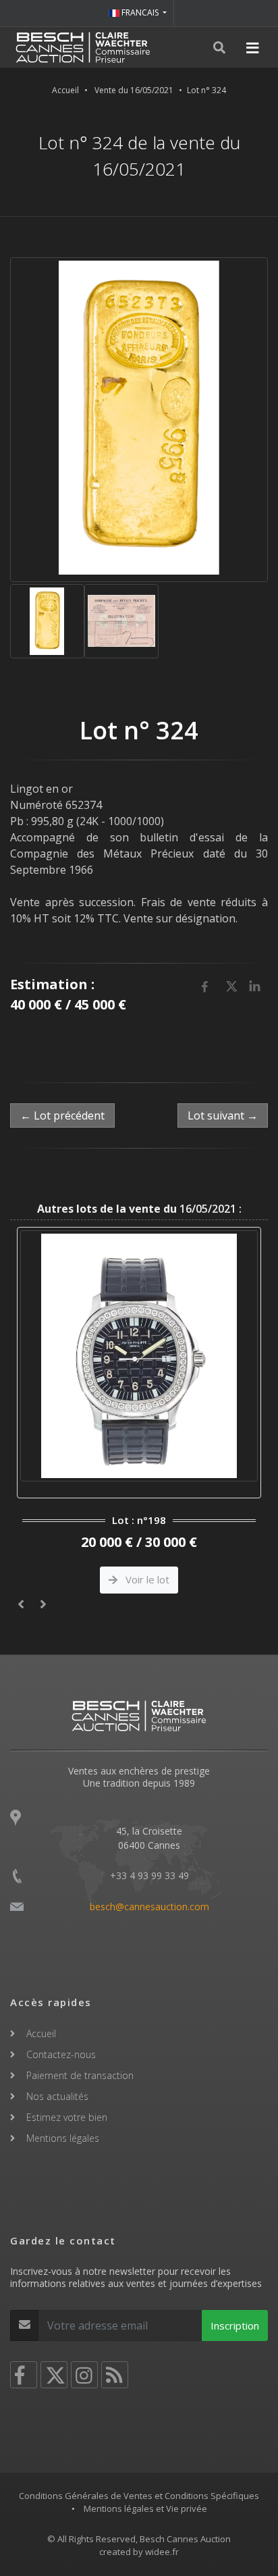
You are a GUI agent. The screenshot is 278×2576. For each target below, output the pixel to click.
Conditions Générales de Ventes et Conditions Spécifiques (139, 2496)
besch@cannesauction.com (149, 1907)
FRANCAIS (140, 12)
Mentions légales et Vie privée (145, 2508)
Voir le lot (146, 1579)
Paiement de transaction (80, 2075)
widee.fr (162, 2552)
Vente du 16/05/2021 (134, 90)
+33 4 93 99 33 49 (149, 1875)
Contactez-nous (61, 2054)
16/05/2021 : (139, 1209)
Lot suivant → (223, 1115)
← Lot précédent (62, 1115)
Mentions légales (63, 2138)
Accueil (65, 90)
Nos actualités (57, 2096)
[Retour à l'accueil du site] (83, 47)
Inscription (235, 2325)
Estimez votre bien (67, 2117)
